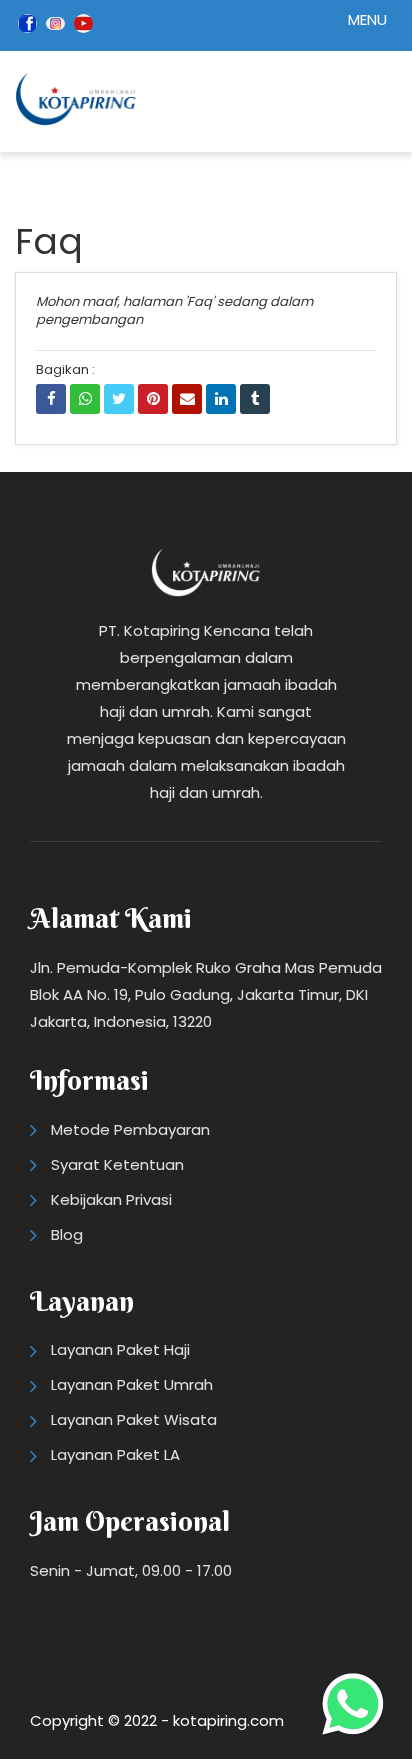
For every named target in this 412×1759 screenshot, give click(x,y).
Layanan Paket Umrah (132, 1384)
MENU (367, 19)
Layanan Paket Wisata (134, 1419)
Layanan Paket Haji (120, 1349)
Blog (67, 1234)
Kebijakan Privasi (111, 1199)
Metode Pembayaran (130, 1129)
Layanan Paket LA (115, 1454)
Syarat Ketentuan (117, 1164)
